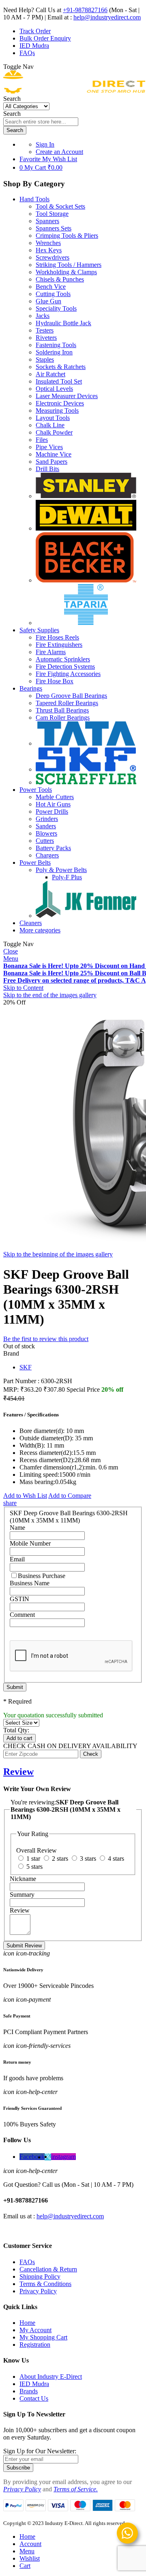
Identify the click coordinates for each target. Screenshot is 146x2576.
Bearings (31, 688)
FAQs (27, 53)
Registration (35, 2345)
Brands (29, 2391)
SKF (26, 1367)
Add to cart (19, 1738)
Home (27, 2323)
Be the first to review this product (46, 1339)
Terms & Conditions (45, 2284)
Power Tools (36, 790)
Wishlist (30, 2558)
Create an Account (59, 152)
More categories (40, 930)
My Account (35, 2330)
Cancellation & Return (48, 2269)
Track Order (35, 31)
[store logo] (74, 91)
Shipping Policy (40, 2276)
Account (30, 2544)
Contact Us (34, 2398)
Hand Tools (34, 199)
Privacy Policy (38, 2291)
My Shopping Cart (43, 2337)
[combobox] (41, 122)
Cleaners (31, 923)
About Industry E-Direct (51, 2377)
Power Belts (35, 863)
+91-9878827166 (85, 10)
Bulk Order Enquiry (45, 38)
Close (11, 951)
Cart (25, 2566)
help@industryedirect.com (107, 17)
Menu (11, 959)
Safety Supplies (39, 630)
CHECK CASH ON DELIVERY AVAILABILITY (70, 1746)
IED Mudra (34, 46)
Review (18, 1772)
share (10, 1503)
